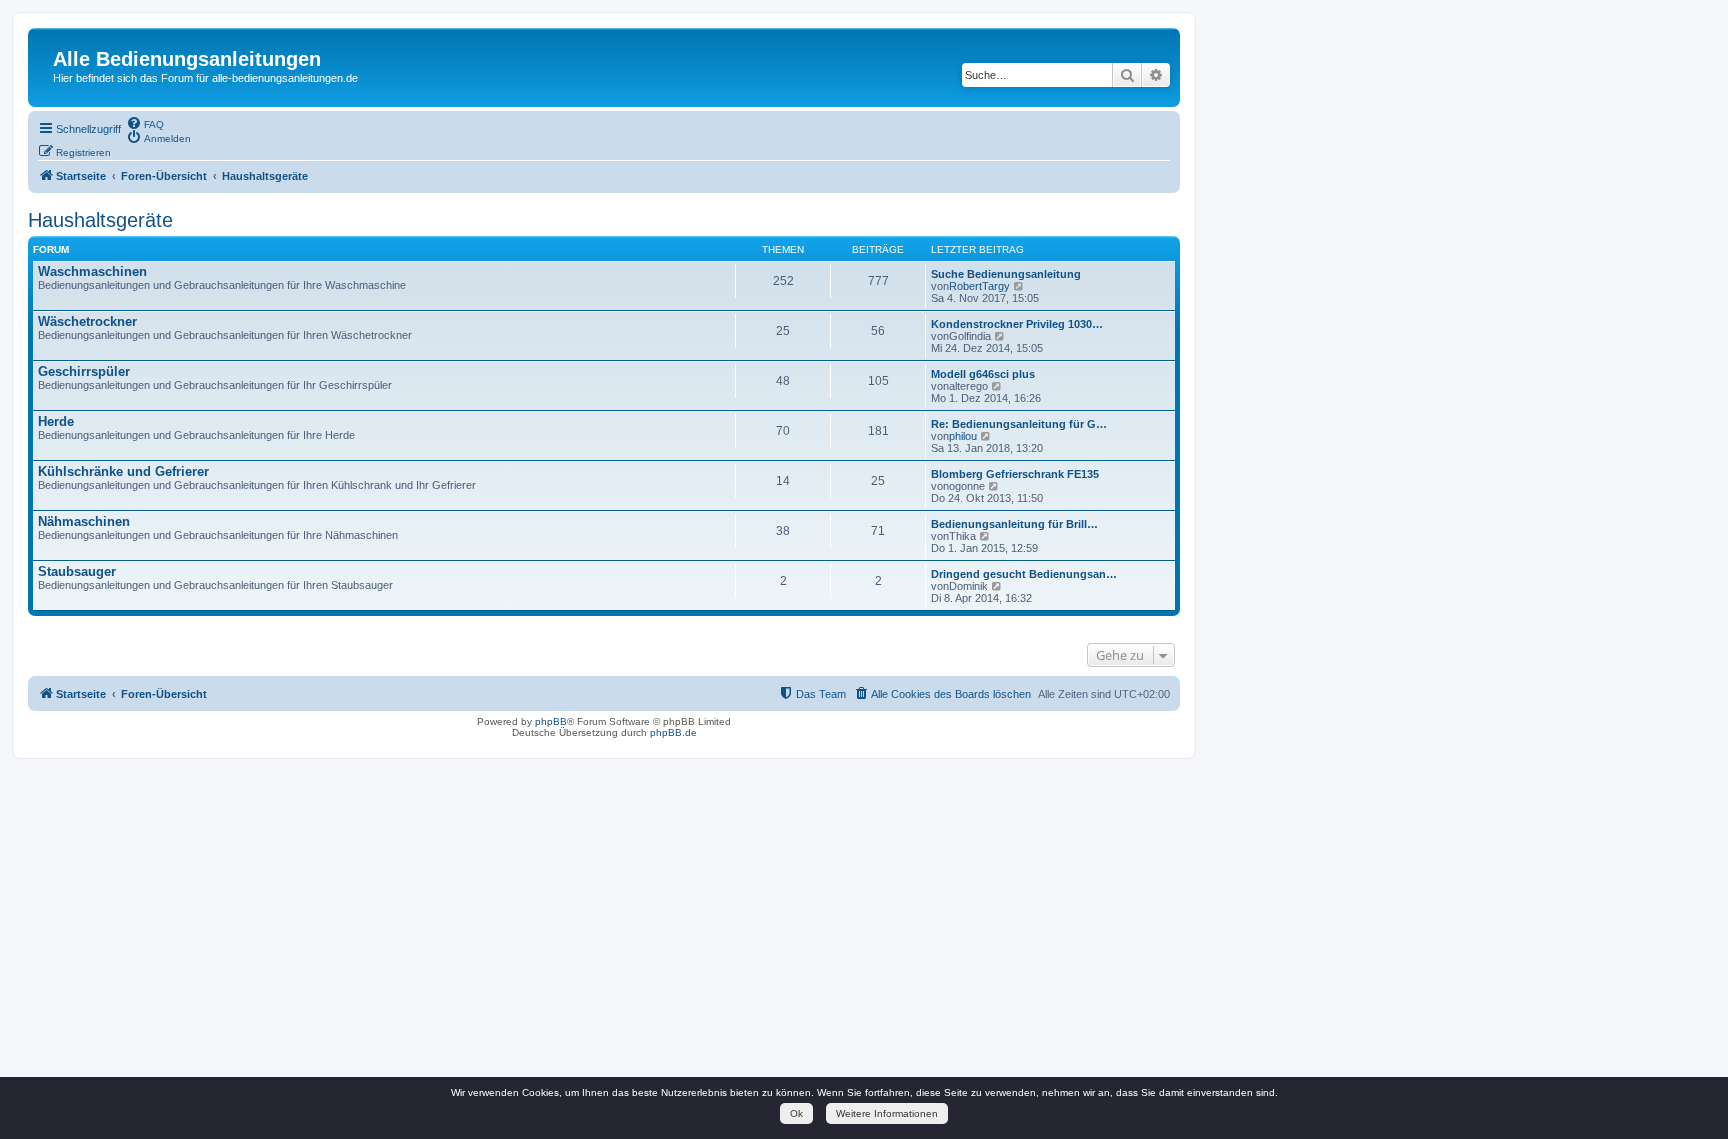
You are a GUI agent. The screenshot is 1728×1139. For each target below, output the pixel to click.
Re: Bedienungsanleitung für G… (1019, 424)
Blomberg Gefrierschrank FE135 (1015, 474)
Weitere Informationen (887, 1113)
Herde (56, 421)
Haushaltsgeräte (100, 220)
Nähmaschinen (84, 521)
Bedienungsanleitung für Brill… (1014, 524)
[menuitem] (145, 123)
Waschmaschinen (92, 271)
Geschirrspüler (84, 371)
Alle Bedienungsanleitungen (187, 59)
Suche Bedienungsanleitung (1006, 274)
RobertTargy (979, 286)
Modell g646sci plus (983, 374)
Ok (796, 1113)
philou (963, 436)
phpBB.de (673, 732)
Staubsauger (77, 571)
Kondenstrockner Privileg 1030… (1017, 324)
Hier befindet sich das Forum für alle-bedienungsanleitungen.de (205, 78)
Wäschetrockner (87, 321)
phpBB (551, 721)
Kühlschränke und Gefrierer (123, 471)
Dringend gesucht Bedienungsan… (1024, 574)
